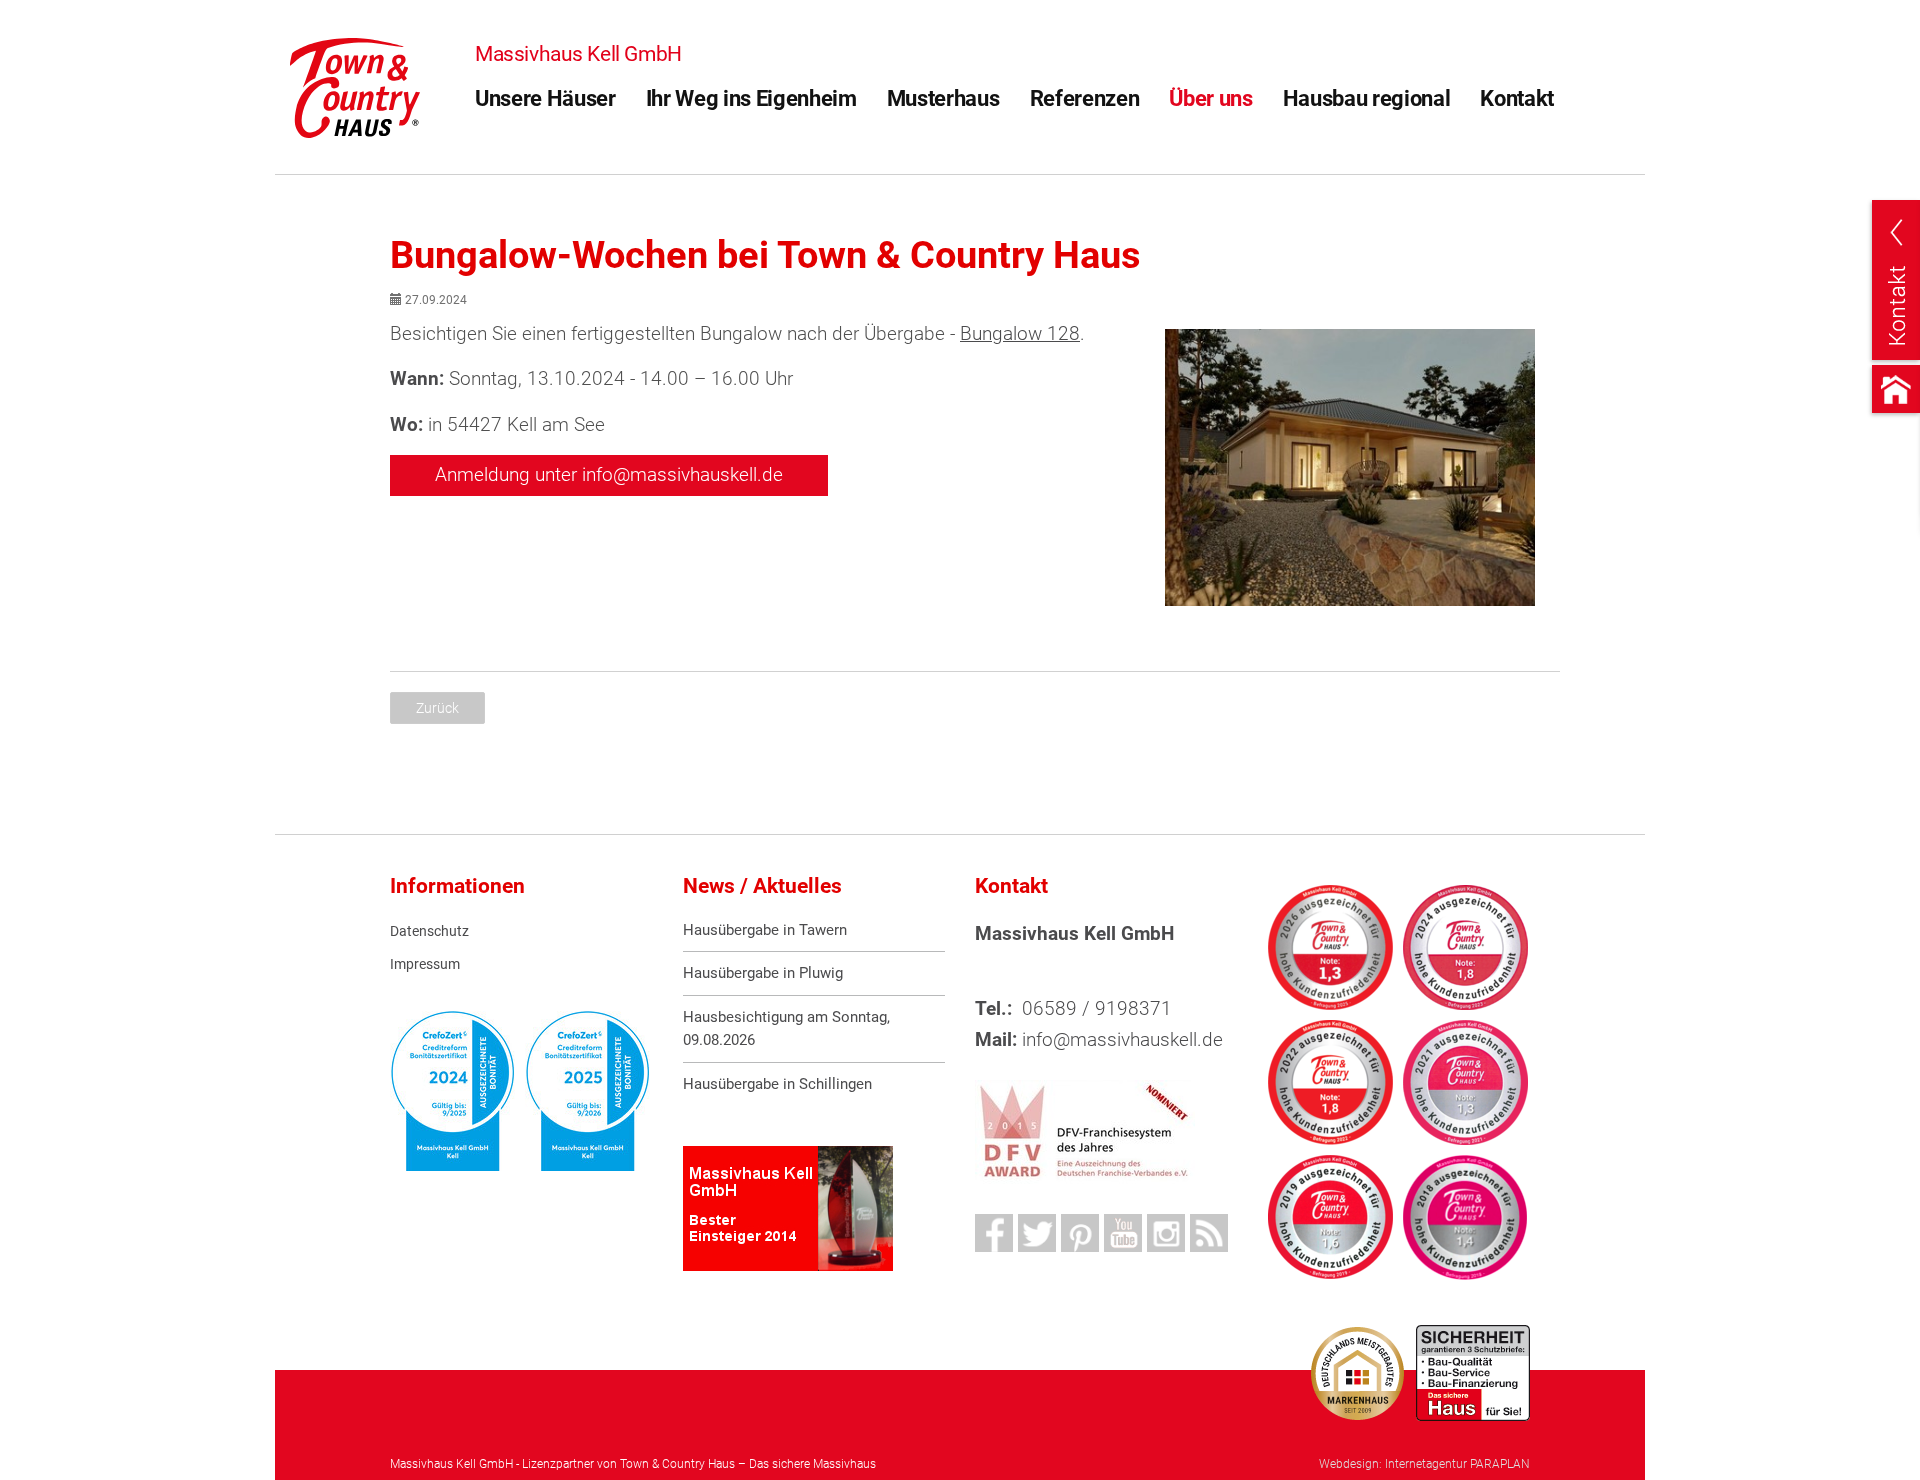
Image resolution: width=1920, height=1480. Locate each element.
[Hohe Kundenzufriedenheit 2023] (1465, 947)
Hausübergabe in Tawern (765, 930)
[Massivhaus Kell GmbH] (355, 86)
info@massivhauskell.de (1122, 1039)
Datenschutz (429, 931)
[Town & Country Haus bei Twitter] (1037, 1233)
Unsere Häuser (545, 98)
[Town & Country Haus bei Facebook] (994, 1233)
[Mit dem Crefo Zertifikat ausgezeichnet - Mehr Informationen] (452, 1091)
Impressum (425, 964)
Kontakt (1517, 98)
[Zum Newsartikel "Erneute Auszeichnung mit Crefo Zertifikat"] (587, 1091)
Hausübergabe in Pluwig (763, 973)
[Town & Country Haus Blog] (1209, 1233)
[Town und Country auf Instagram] (1166, 1233)
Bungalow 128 (1020, 333)
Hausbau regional (1367, 98)
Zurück (437, 708)
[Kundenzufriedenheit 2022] (1330, 1082)
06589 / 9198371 (1097, 1008)
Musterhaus (943, 98)
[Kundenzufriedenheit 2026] (1330, 947)
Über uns (1210, 98)
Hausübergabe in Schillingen (777, 1084)
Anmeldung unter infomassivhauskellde (609, 474)
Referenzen (1085, 98)
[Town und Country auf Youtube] (1123, 1233)
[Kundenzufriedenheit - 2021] (1465, 1082)
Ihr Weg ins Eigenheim (751, 98)
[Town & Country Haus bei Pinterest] (1080, 1233)
